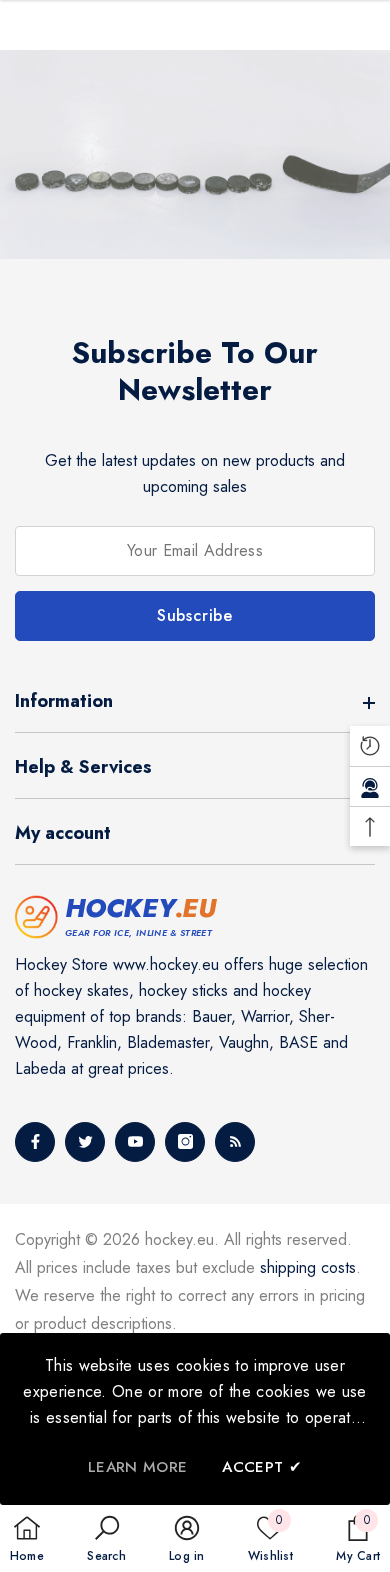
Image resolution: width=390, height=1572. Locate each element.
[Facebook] (35, 1142)
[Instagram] (185, 1142)
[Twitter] (85, 1142)
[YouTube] (135, 1142)
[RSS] (235, 1142)
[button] (106, 1540)
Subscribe (195, 615)
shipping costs (308, 1267)
